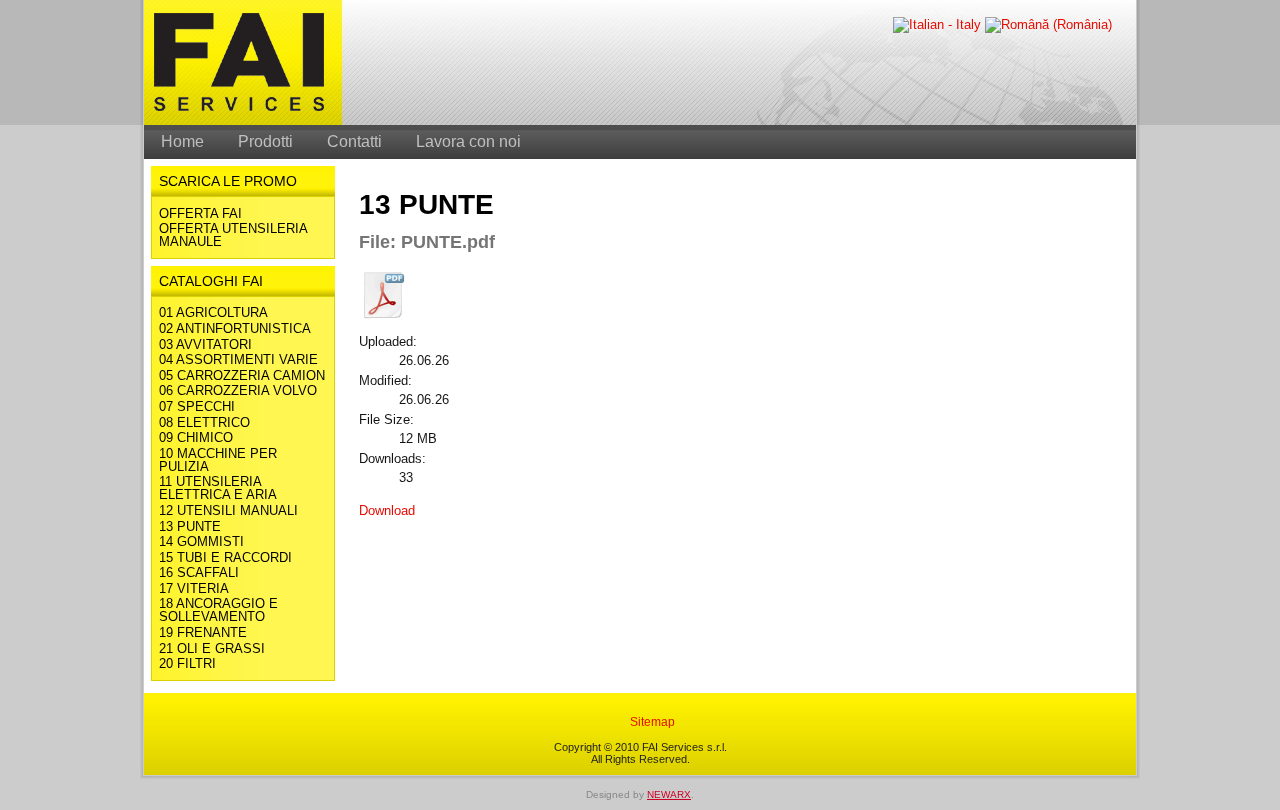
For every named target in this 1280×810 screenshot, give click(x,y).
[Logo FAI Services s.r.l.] (239, 121)
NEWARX (669, 794)
